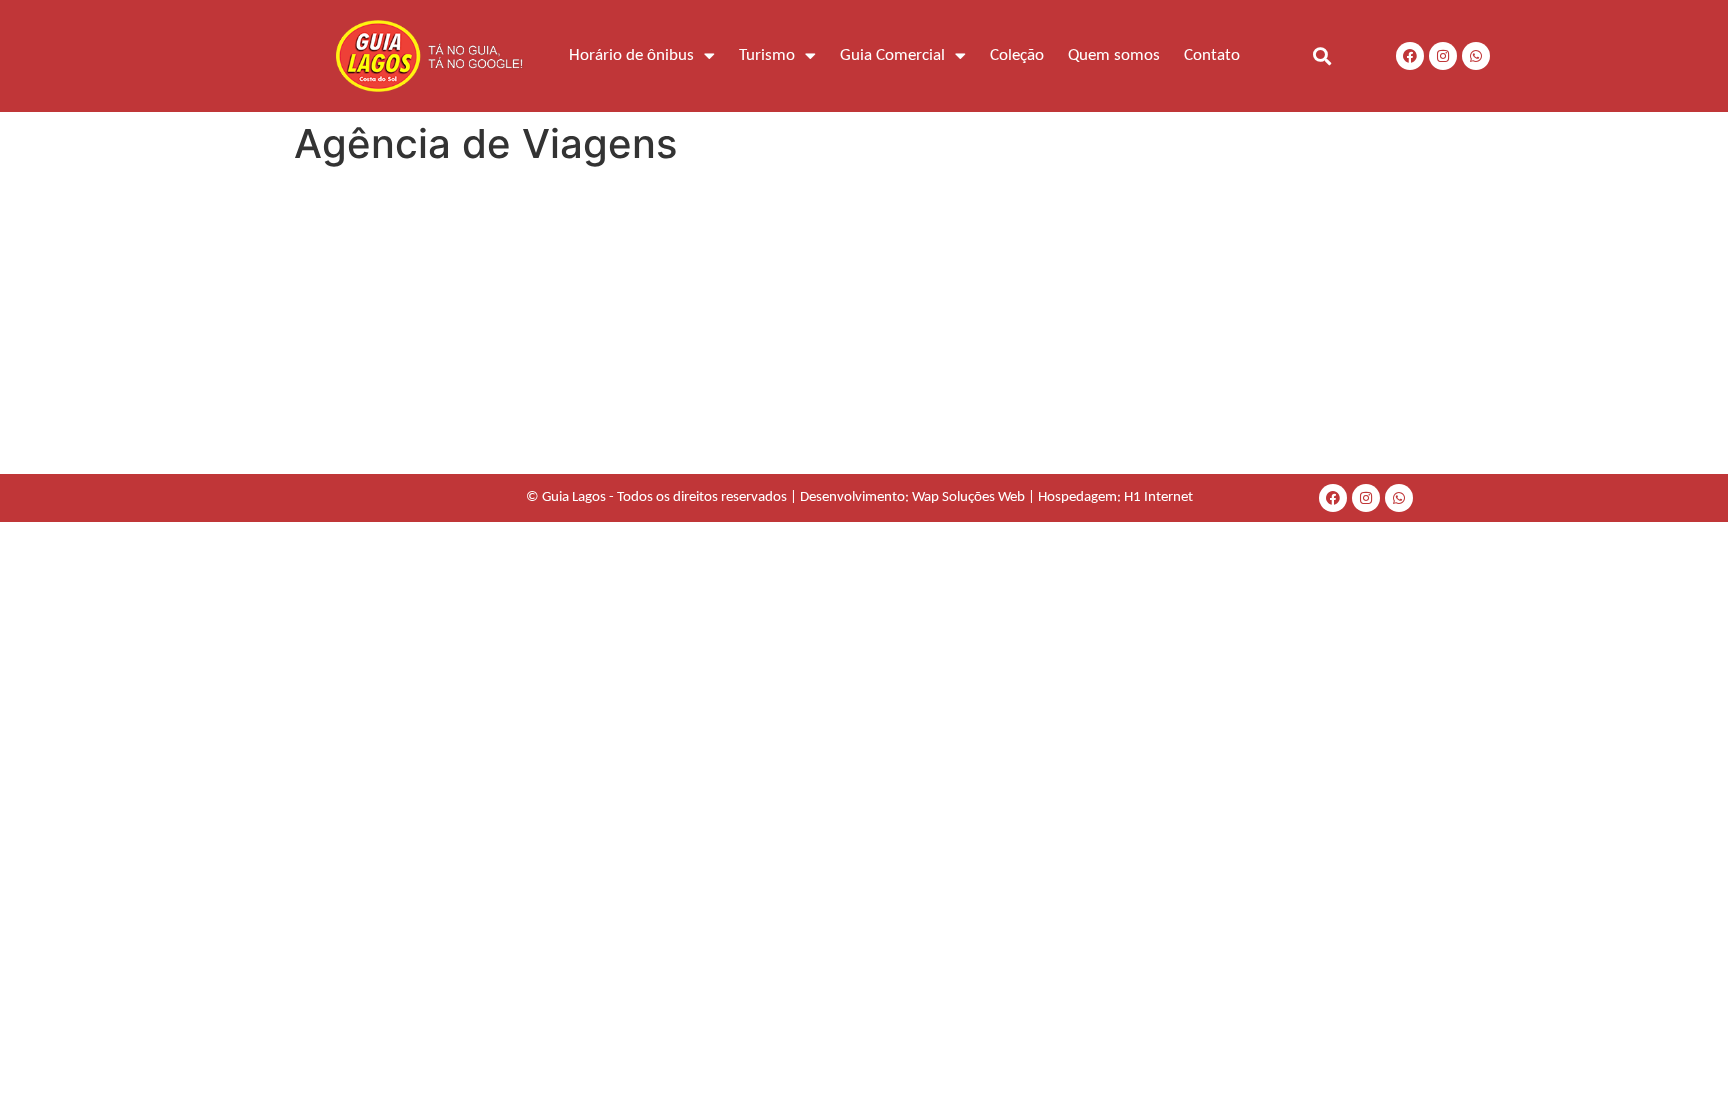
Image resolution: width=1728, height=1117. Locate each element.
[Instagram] (1443, 56)
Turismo (767, 55)
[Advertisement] (864, 324)
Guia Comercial (892, 55)
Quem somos (1114, 55)
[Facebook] (1410, 56)
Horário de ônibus (631, 55)
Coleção (1017, 55)
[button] (1321, 55)
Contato (1212, 55)
